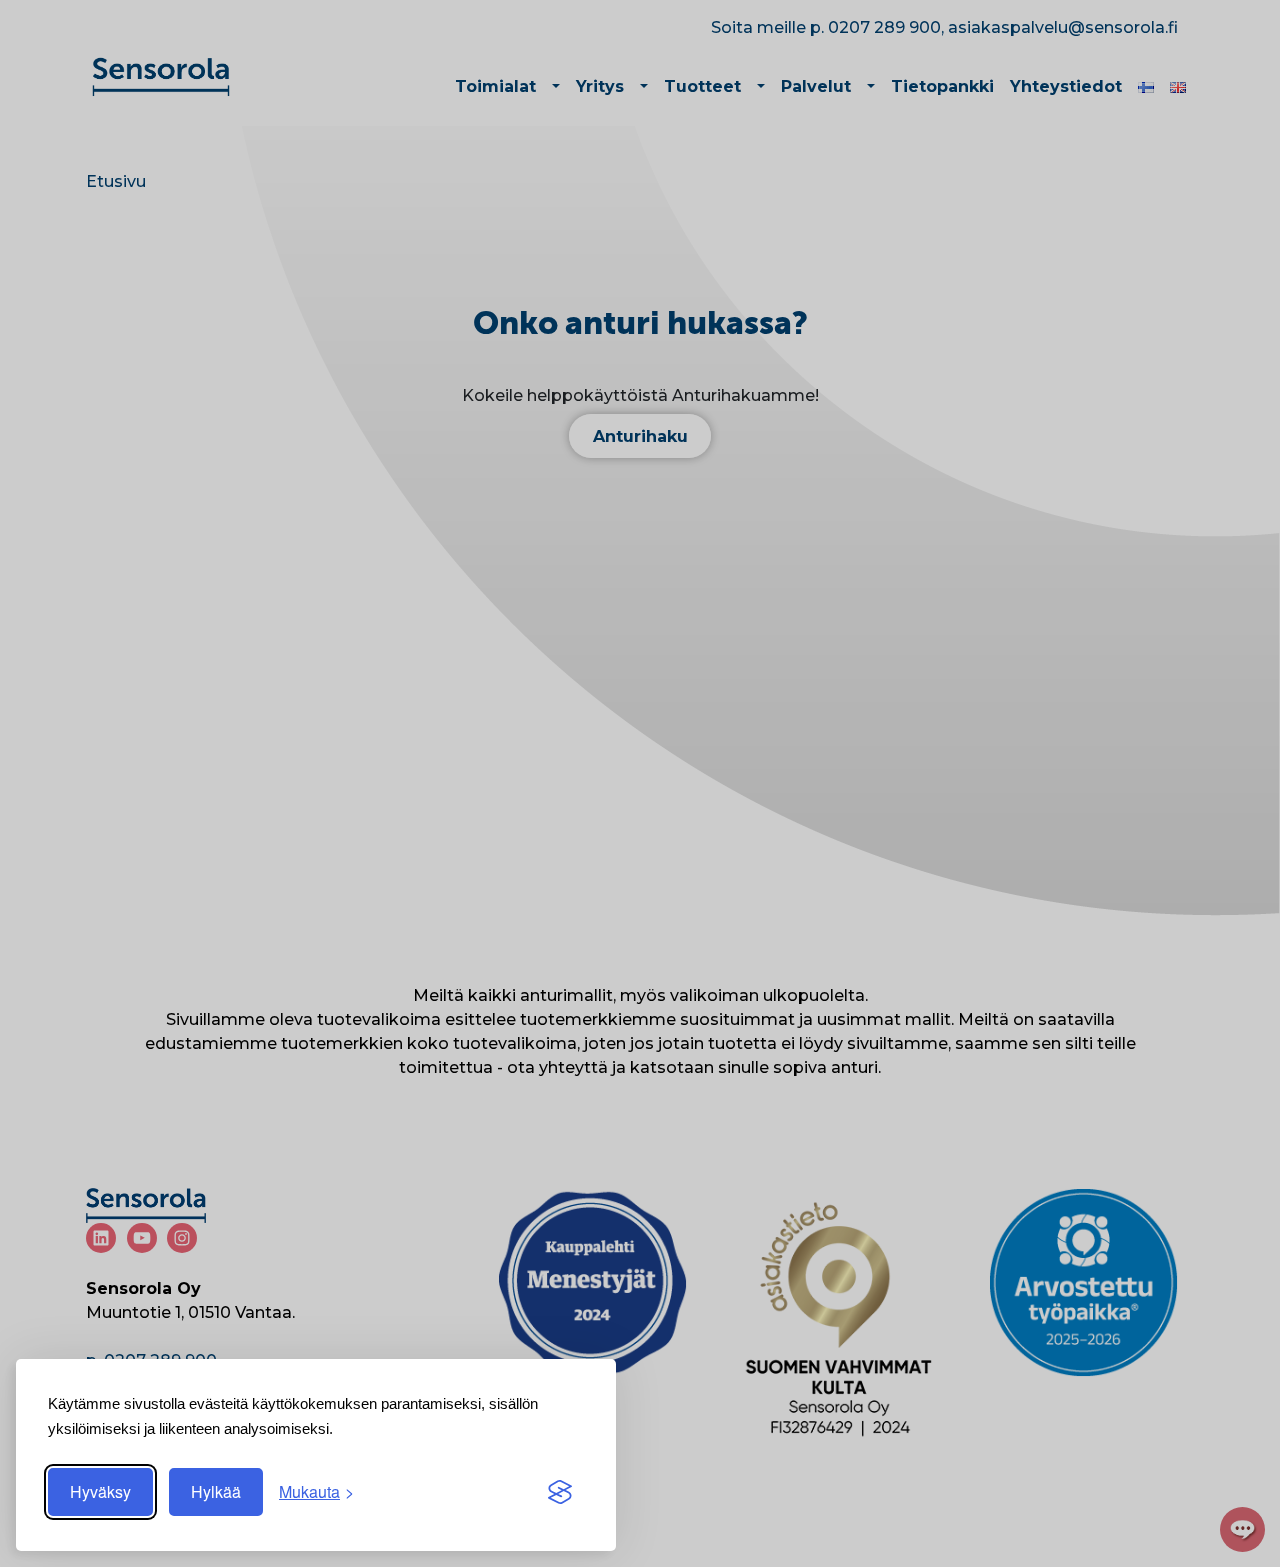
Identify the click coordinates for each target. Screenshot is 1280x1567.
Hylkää (216, 1491)
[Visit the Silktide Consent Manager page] (560, 1492)
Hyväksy (100, 1491)
